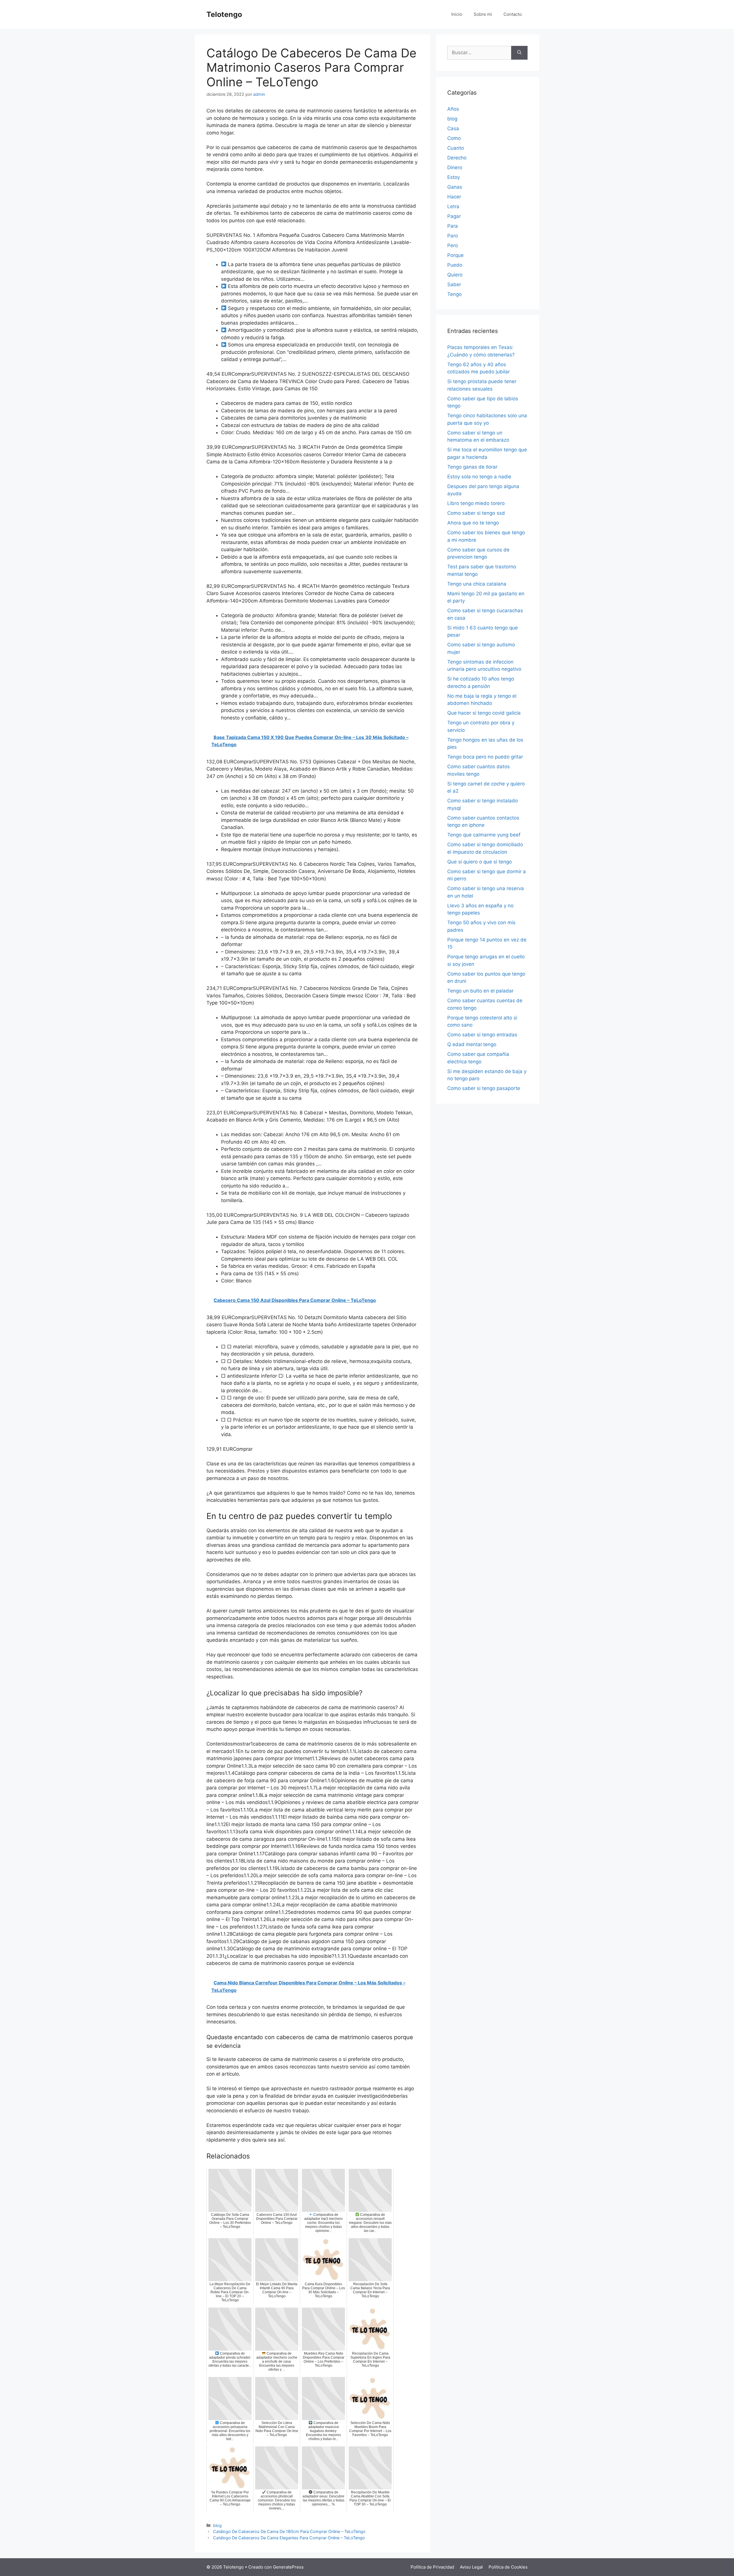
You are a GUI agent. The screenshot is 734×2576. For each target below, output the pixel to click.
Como (454, 138)
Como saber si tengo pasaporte (484, 1088)
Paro (453, 236)
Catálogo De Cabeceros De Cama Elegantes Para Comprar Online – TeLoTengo (289, 2538)
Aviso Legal (471, 2567)
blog (217, 2525)
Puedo (455, 265)
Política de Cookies (508, 2567)
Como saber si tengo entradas (482, 1035)
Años (453, 109)
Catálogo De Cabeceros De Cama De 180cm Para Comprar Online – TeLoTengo (289, 2531)
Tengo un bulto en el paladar (480, 991)
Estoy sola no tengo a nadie (479, 477)
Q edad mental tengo (472, 1044)
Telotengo (224, 14)
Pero (453, 245)
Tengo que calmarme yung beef (484, 835)
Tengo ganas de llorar (472, 467)
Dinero (455, 167)
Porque (455, 255)
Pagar (454, 216)
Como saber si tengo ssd (476, 513)
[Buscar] (519, 53)
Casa (453, 128)
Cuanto (456, 148)
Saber (454, 284)
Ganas (455, 187)
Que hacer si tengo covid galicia (484, 713)
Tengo (454, 294)
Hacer (454, 197)
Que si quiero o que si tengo (480, 862)
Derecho (457, 158)
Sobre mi (483, 14)
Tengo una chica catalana (477, 584)
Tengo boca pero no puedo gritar (485, 757)
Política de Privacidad (432, 2567)
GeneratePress (288, 2567)
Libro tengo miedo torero (476, 503)
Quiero (455, 275)
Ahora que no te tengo (473, 523)
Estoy (454, 177)
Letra (453, 206)
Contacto (513, 14)
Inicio (457, 14)
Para (453, 226)
